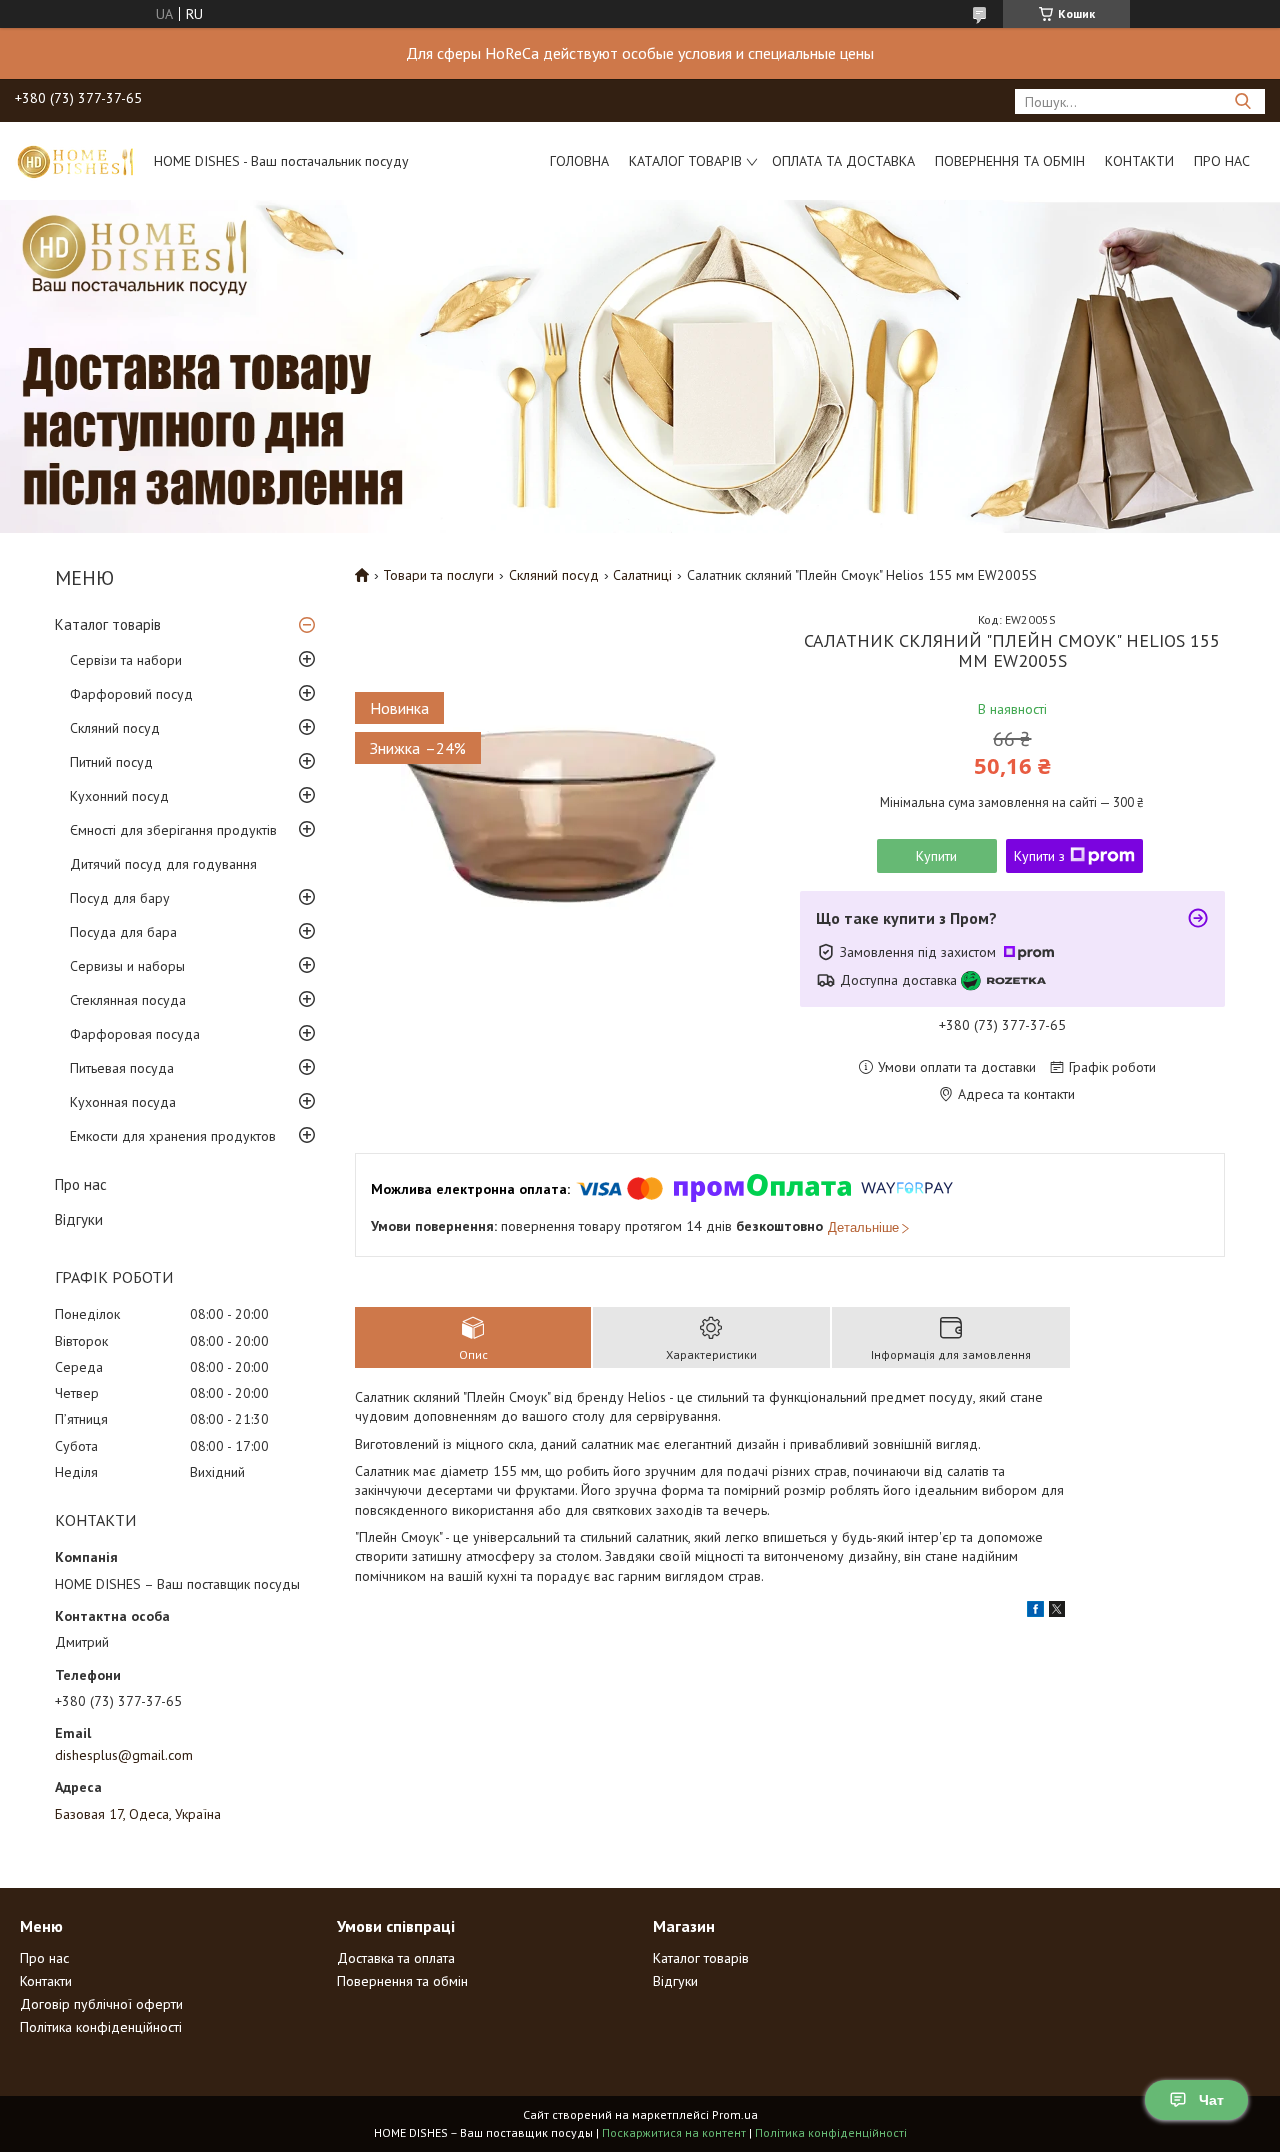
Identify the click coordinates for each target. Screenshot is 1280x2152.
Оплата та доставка (843, 161)
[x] (1057, 1612)
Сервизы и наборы (127, 966)
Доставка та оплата (396, 1958)
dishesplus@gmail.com (124, 1755)
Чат (1211, 2100)
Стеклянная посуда (128, 1000)
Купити (936, 856)
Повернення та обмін (1010, 161)
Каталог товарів (685, 161)
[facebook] (1035, 1612)
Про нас (1222, 161)
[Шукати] (1242, 101)
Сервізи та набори (126, 660)
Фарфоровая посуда (135, 1034)
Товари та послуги (438, 575)
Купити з (1039, 856)
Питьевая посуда (122, 1068)
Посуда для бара (123, 932)
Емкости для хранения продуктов (173, 1136)
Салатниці (642, 575)
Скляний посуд (115, 728)
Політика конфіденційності (101, 2027)
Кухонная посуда (123, 1102)
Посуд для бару (120, 898)
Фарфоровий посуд (131, 694)
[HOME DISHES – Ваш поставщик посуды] (75, 161)
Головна (579, 161)
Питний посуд (111, 762)
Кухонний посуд (119, 796)
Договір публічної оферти (101, 2004)
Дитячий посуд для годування (163, 864)
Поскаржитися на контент (674, 2132)
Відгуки (79, 1219)
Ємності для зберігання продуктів (173, 830)
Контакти (1139, 161)
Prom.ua (735, 2114)
